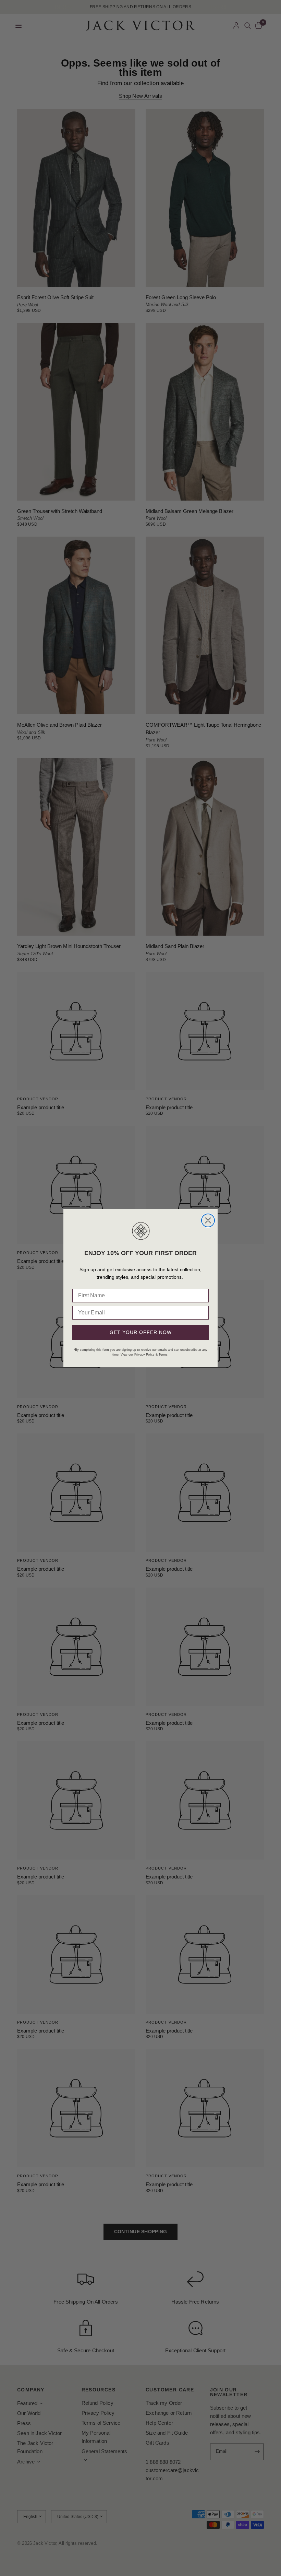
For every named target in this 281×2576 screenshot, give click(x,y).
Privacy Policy (144, 1355)
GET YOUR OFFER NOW (141, 1332)
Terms (163, 1355)
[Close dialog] (208, 1220)
